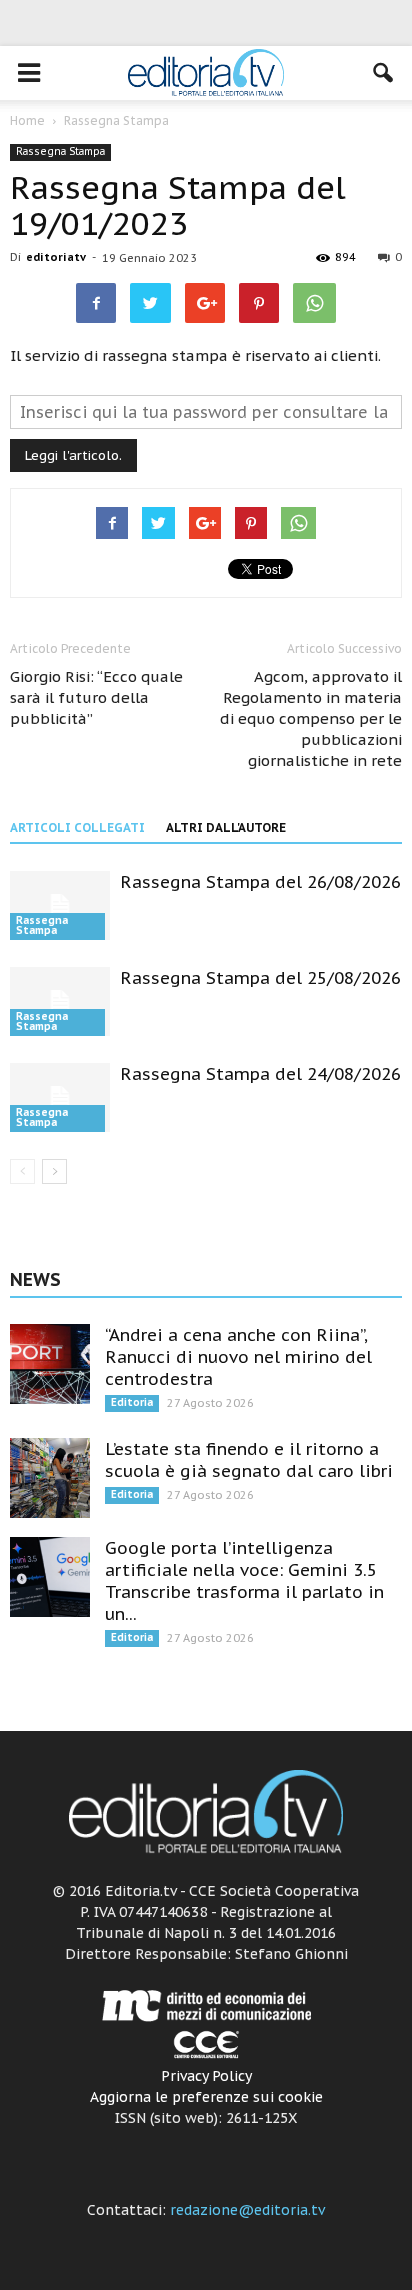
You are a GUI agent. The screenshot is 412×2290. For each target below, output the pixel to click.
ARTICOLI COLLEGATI (77, 827)
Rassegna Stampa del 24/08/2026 (260, 1074)
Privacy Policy (206, 2076)
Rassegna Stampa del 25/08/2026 (260, 978)
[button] (384, 73)
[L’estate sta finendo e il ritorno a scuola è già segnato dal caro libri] (50, 1478)
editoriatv (56, 257)
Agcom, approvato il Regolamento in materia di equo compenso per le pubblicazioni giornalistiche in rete (311, 718)
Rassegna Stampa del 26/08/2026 (260, 882)
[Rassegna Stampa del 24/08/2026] (60, 1097)
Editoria (132, 1402)
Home (27, 120)
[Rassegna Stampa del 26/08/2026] (60, 905)
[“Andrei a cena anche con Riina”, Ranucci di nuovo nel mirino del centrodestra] (50, 1364)
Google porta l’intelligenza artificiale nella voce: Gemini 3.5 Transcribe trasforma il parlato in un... (244, 1581)
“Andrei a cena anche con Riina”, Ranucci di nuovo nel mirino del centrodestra (238, 1357)
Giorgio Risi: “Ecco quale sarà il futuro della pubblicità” (96, 697)
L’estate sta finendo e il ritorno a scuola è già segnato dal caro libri (249, 1460)
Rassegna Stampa (60, 151)
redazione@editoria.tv (247, 2210)
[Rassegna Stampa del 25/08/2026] (60, 1001)
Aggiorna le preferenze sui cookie (206, 2097)
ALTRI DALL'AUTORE (226, 827)
